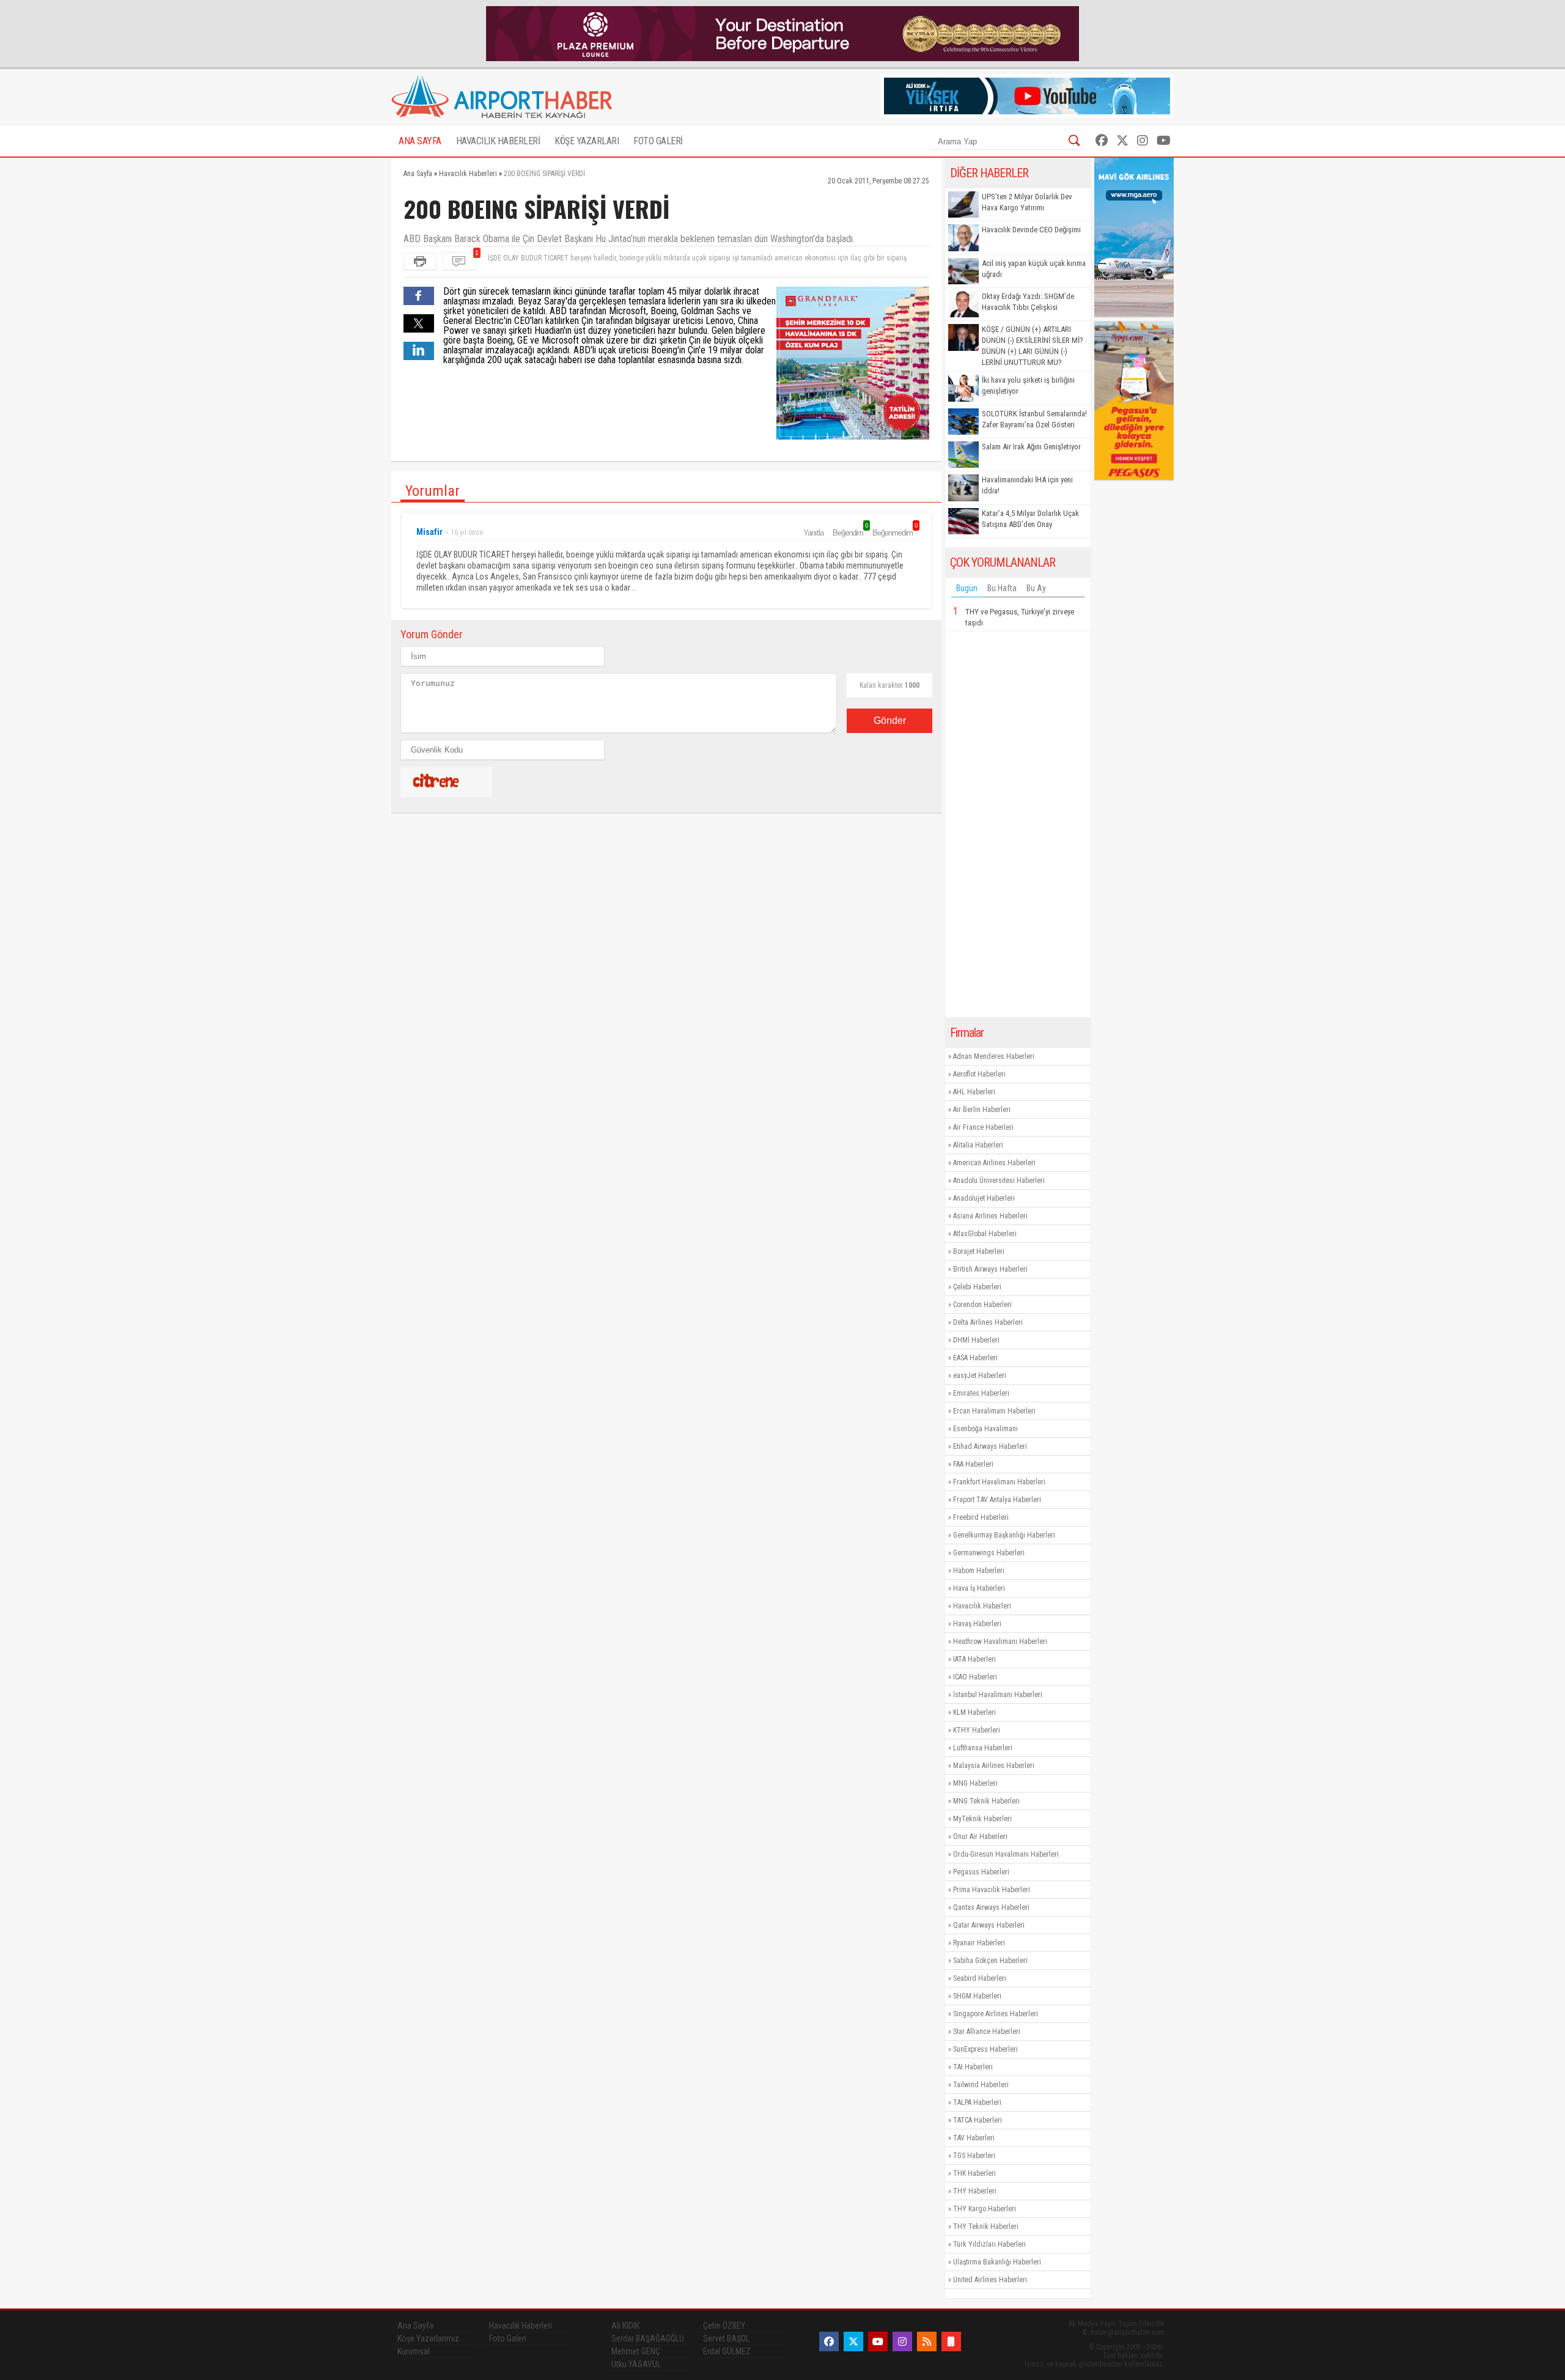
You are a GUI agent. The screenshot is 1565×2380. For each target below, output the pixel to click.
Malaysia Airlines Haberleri (994, 1766)
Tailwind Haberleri (981, 2085)
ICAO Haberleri (975, 1677)
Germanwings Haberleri (989, 1553)
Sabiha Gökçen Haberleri (990, 1961)
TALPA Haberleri (977, 2102)
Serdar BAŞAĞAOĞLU (648, 2338)
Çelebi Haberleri (977, 1287)
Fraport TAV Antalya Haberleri (997, 1500)
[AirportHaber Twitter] (1122, 141)
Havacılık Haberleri (982, 1606)
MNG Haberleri (975, 1783)
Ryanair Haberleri (979, 1943)
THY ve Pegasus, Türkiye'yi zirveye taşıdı (1020, 617)
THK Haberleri (974, 2173)
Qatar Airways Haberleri (989, 1925)
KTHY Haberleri (977, 1730)
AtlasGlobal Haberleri (985, 1234)
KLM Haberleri (974, 1712)
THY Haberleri (975, 2191)
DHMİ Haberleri (976, 1340)
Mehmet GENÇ (636, 2351)
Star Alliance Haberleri (987, 2032)
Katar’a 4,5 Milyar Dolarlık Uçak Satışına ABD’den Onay (1030, 519)
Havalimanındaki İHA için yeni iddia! (1027, 485)
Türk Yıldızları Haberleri (989, 2244)
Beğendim (850, 532)
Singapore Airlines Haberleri (996, 2014)
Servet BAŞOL (726, 2338)
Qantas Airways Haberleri (991, 1907)
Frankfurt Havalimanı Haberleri (999, 1482)
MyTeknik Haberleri (982, 1819)
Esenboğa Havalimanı (985, 1429)
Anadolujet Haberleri (984, 1198)
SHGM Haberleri (977, 1996)
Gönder (890, 720)
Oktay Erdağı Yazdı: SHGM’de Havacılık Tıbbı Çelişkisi (1028, 302)
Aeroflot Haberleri (979, 1074)
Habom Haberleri (979, 1571)
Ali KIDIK (625, 2326)
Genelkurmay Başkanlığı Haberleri (1004, 1535)
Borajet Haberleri (979, 1251)
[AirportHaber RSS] (927, 2341)
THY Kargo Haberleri (985, 2209)
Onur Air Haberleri (980, 1837)
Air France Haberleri (983, 1127)
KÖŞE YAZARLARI (587, 141)
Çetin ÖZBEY (724, 2326)
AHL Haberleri (974, 1092)
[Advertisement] (1018, 825)
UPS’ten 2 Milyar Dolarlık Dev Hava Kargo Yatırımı (1027, 202)
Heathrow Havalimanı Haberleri (1000, 1641)
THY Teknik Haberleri (986, 2227)
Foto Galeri (508, 2338)
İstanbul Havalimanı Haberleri (998, 1695)
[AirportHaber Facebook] (1102, 141)
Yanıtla (813, 533)
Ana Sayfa (415, 2326)
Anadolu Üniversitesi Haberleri (999, 1181)
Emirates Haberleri (981, 1393)
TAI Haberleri (973, 2067)
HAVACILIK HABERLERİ (498, 141)
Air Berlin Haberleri (982, 1110)
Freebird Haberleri (981, 1517)
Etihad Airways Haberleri (990, 1446)
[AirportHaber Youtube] (1164, 141)
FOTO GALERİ (658, 141)
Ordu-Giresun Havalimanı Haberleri (1006, 1854)
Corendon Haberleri (982, 1305)
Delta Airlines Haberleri (988, 1322)
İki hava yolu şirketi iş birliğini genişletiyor (1028, 385)
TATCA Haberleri (978, 2120)
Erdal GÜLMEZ (727, 2351)
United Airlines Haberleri (990, 2280)
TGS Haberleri (974, 2156)
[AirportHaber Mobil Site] (951, 2341)
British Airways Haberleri (990, 1269)
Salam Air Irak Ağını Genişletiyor (1031, 447)
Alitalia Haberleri (978, 1145)
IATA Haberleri (974, 1659)
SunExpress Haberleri (985, 2049)
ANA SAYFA (420, 141)
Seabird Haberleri (980, 1978)
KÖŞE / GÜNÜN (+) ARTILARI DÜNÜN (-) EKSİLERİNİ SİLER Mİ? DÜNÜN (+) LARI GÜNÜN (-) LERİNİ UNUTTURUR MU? (1033, 346)
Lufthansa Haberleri (983, 1748)
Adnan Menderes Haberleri (994, 1056)
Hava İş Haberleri (979, 1588)
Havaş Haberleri (977, 1624)
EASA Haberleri (975, 1358)
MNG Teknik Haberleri (986, 1801)
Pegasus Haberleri (981, 1872)
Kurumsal (414, 2351)
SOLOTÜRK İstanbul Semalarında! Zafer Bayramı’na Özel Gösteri (1034, 419)
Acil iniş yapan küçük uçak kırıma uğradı (1034, 269)
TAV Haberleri (974, 2138)
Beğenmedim (894, 532)
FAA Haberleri (973, 1464)
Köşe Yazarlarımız (428, 2338)
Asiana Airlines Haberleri (990, 1216)
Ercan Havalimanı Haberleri (994, 1411)
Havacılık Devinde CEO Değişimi (1031, 230)
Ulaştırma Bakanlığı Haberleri (997, 2262)
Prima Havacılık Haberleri (992, 1890)
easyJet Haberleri (980, 1376)
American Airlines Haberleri (994, 1163)
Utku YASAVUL (636, 2364)
